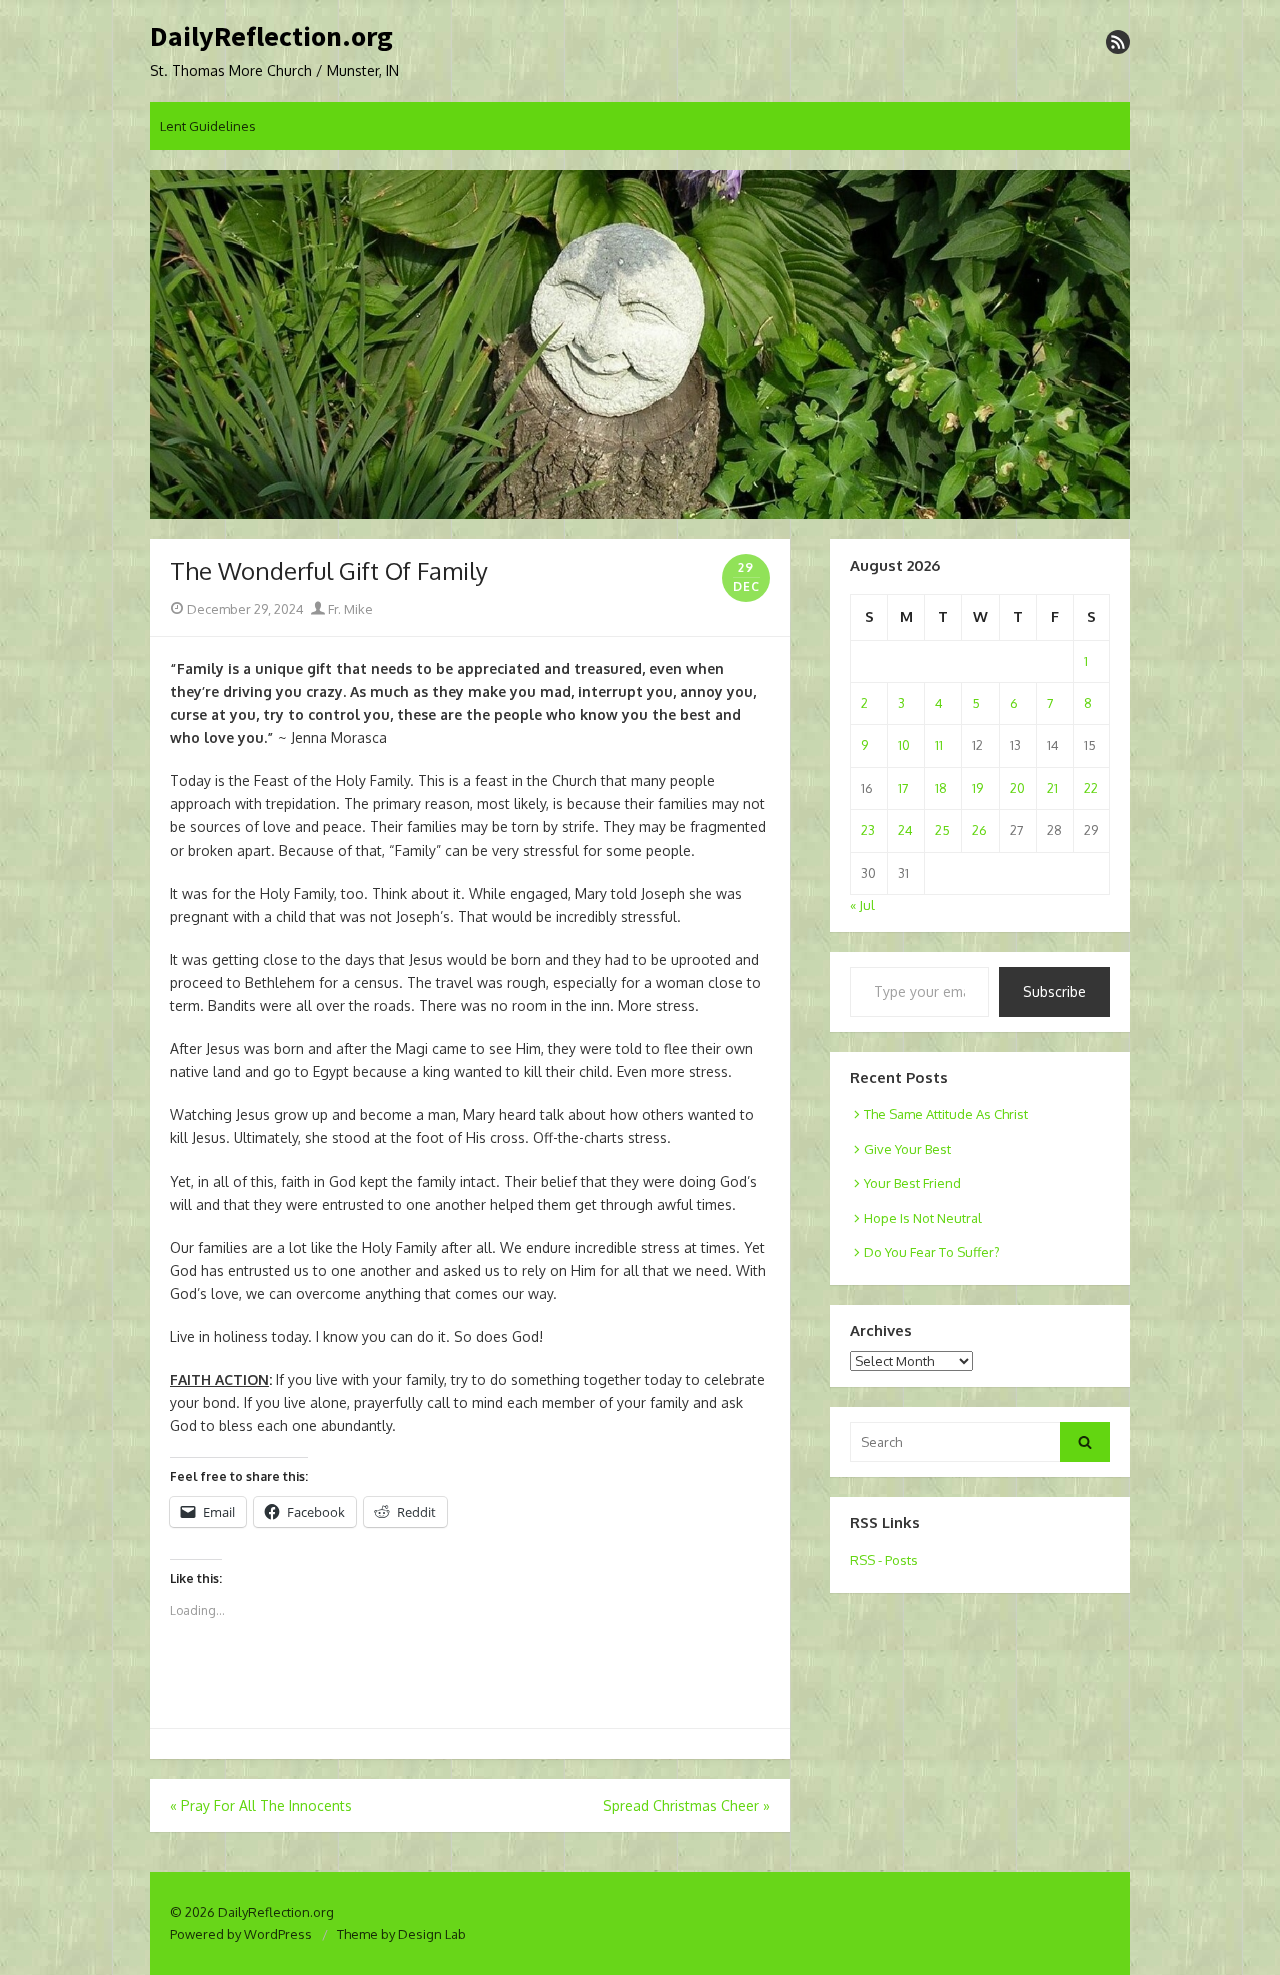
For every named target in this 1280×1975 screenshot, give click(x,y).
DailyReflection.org (271, 37)
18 (941, 788)
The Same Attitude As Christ (946, 1114)
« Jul (862, 905)
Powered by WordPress (241, 1934)
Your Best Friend (912, 1183)
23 (868, 830)
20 (1017, 788)
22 (1091, 788)
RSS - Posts (884, 1560)
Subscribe (1054, 991)
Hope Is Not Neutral (923, 1218)
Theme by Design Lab (401, 1934)
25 (942, 830)
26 (979, 830)
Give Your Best (907, 1149)
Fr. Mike (349, 609)
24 (905, 830)
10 (904, 745)
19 (977, 788)
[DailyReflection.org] (640, 345)
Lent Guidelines (208, 126)
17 (903, 788)
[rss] (1118, 42)
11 (939, 745)
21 (1052, 788)
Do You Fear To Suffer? (932, 1252)
